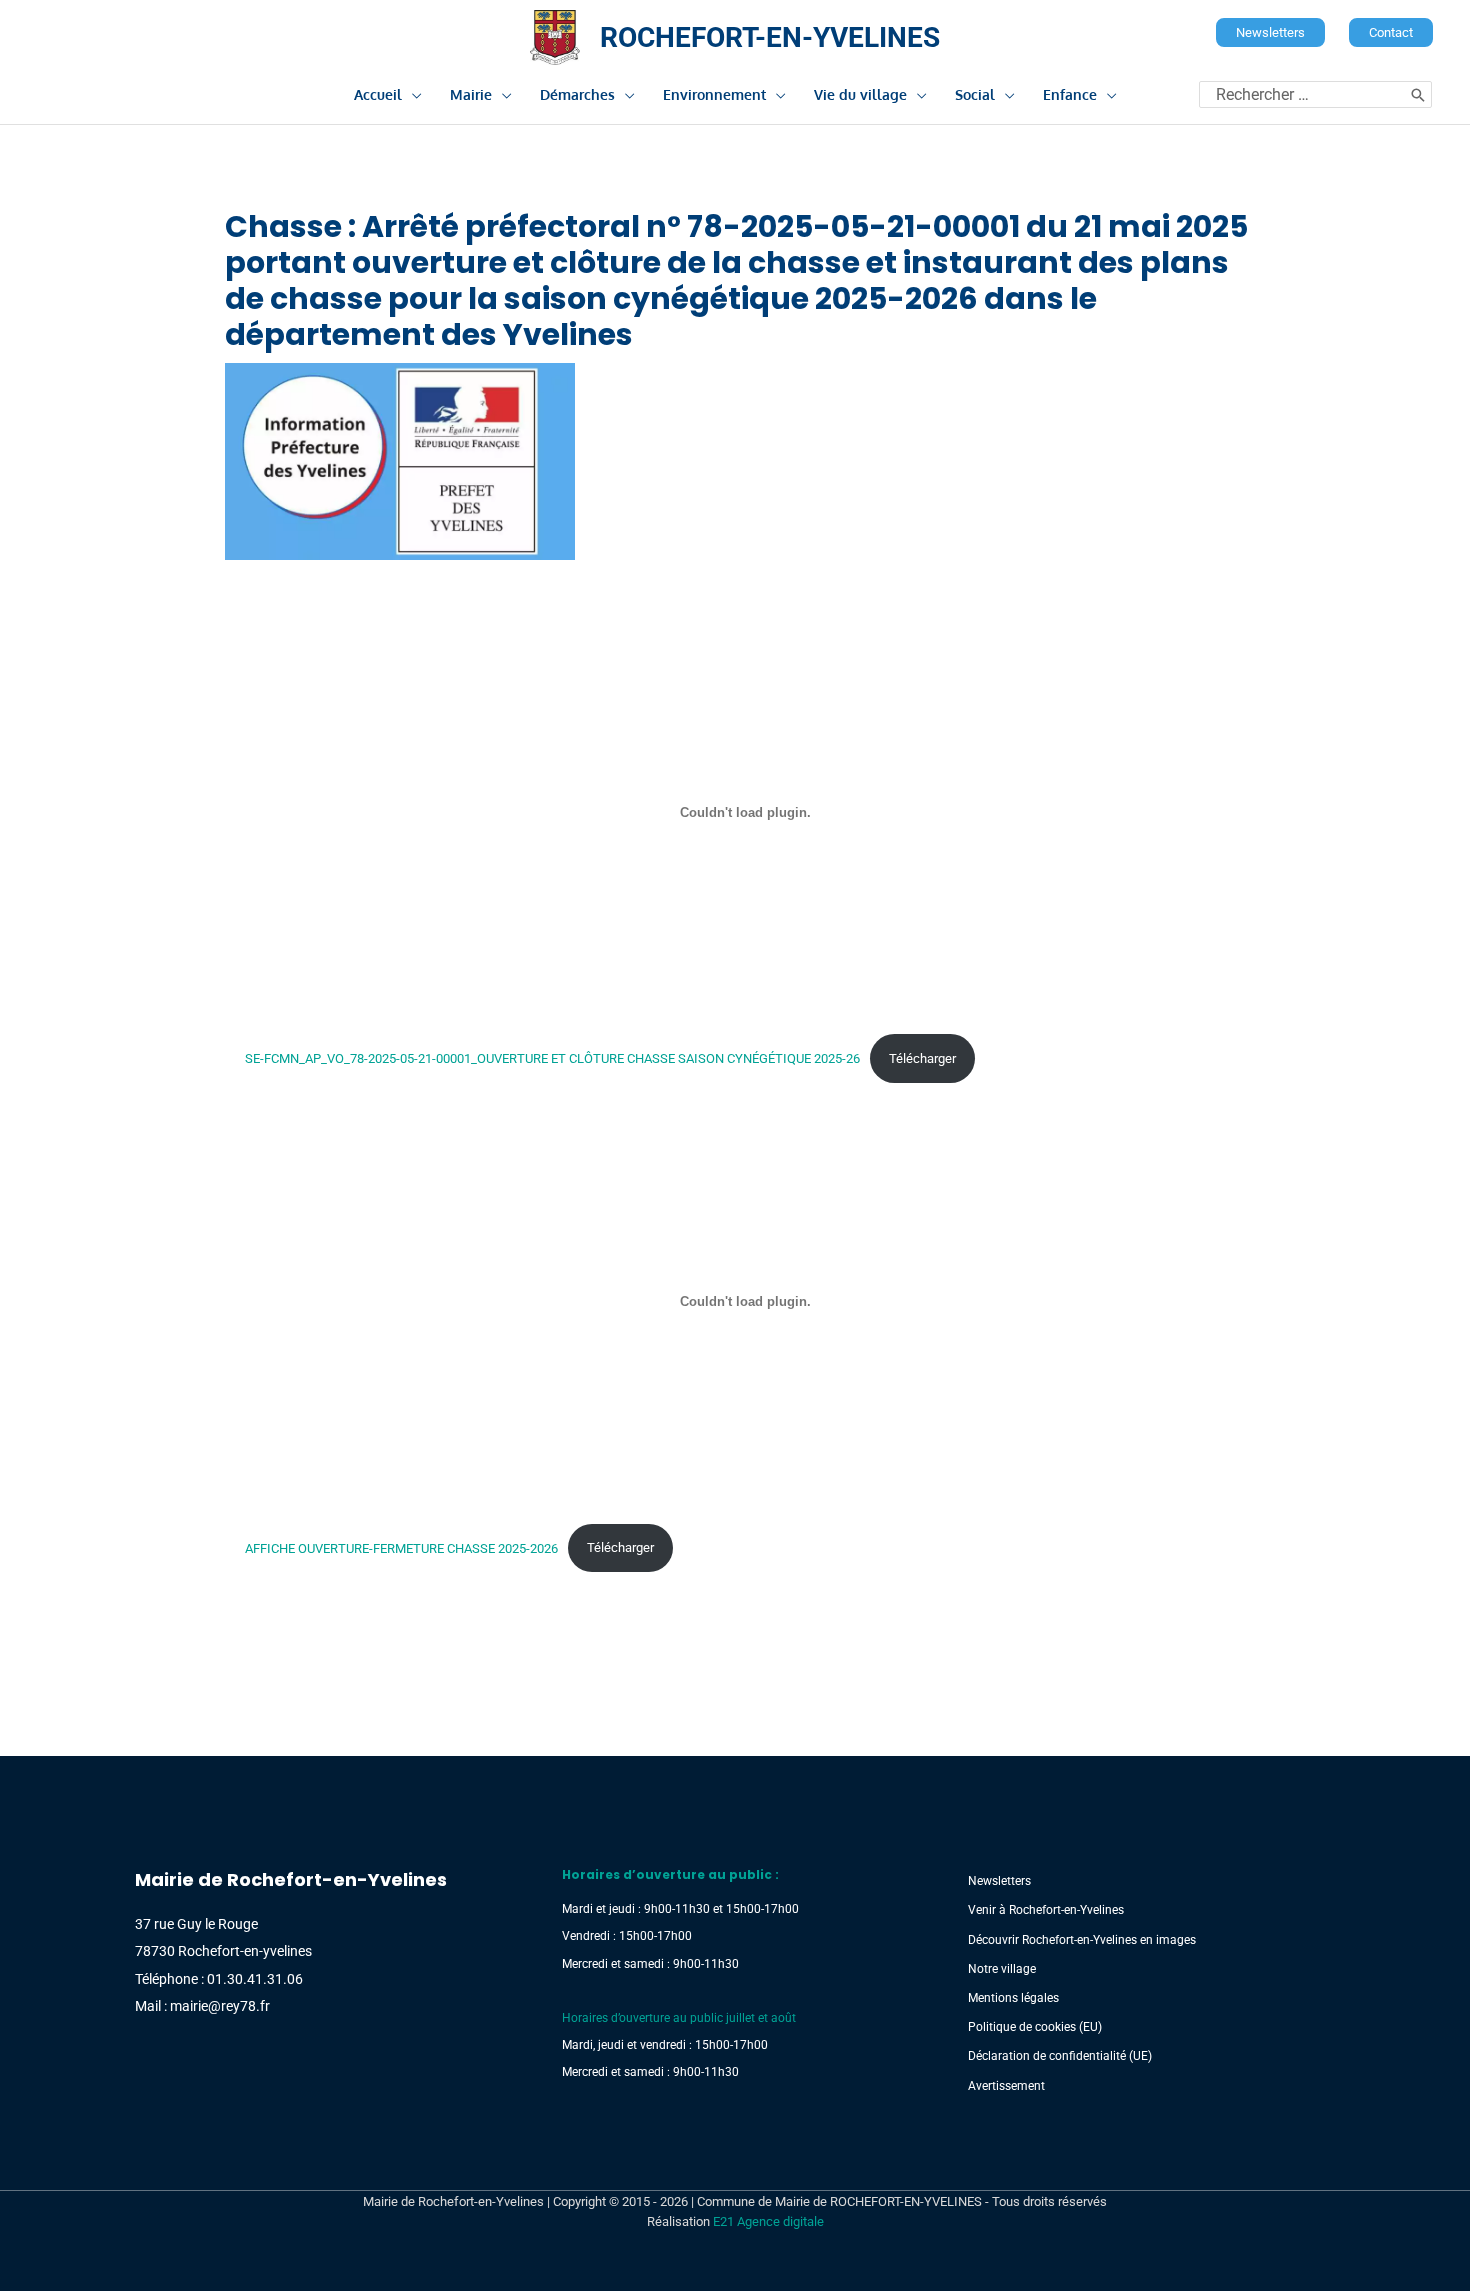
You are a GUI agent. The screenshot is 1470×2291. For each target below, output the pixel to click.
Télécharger (922, 1058)
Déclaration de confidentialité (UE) (1060, 2056)
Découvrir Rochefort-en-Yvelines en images (1082, 1940)
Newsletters (999, 1881)
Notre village (1002, 1969)
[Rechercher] (1418, 94)
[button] (1270, 32)
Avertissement (1006, 2086)
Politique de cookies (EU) (1035, 2027)
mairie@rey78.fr (220, 2006)
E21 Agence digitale (768, 2221)
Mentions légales (1013, 1998)
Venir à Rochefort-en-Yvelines (1046, 1910)
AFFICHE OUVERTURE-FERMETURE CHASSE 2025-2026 (401, 1547)
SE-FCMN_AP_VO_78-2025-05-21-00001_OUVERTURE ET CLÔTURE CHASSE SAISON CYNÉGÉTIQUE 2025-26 (552, 1058)
